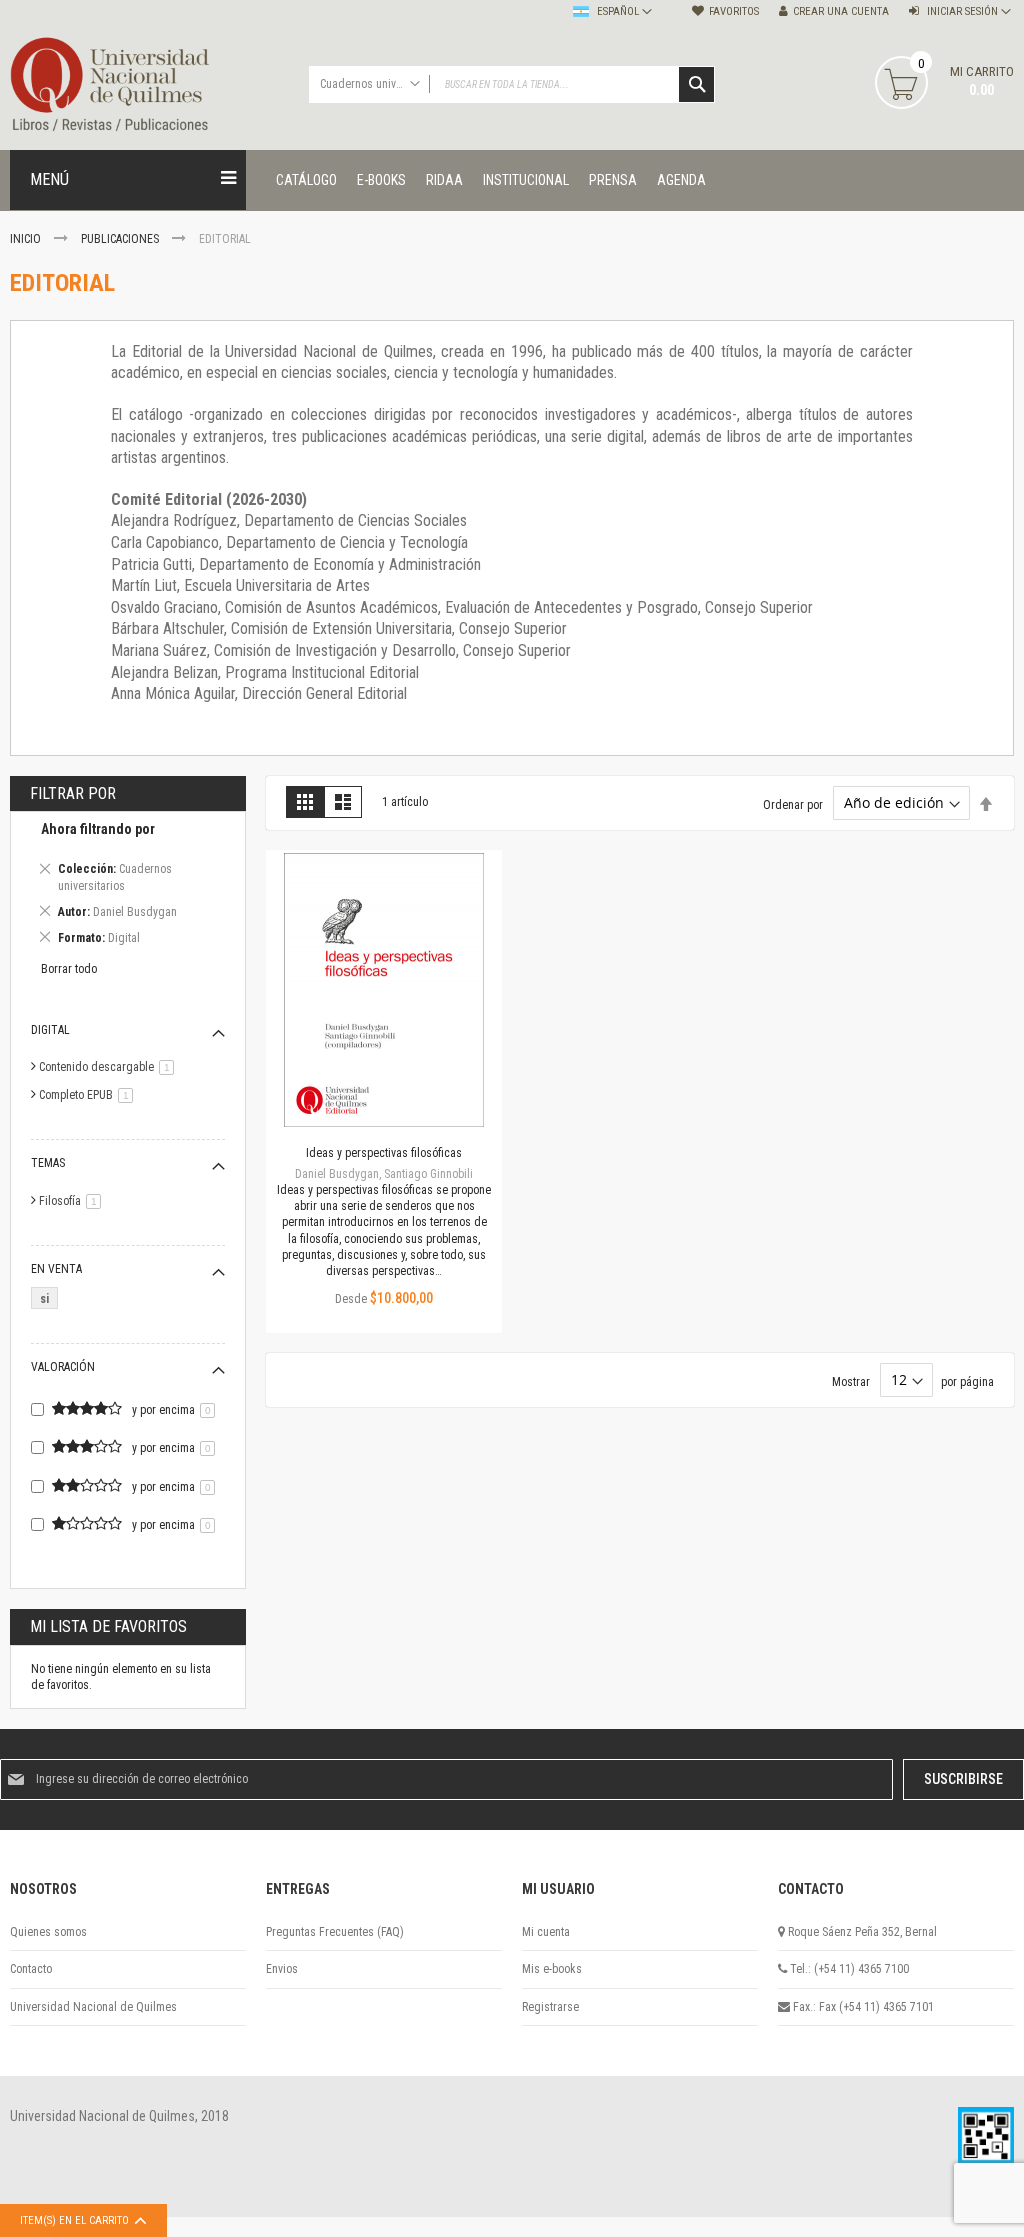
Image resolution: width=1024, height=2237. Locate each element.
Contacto (31, 1969)
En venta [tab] (56, 1269)
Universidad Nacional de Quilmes (93, 2007)
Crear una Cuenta (841, 11)
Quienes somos (48, 1932)
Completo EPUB (89, 1095)
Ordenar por (793, 804)
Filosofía (73, 1201)
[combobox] (512, 84)
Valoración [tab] (63, 1367)
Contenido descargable (110, 1067)
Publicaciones (121, 239)
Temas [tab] (48, 1163)
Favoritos (734, 11)
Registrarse (550, 2007)
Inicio (27, 239)
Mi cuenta (546, 1932)
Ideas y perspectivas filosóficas (384, 1153)
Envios (282, 1969)
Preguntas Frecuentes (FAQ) (335, 1932)
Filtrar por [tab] (73, 793)
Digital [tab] (50, 1030)
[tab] (128, 886)
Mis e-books (552, 1969)
